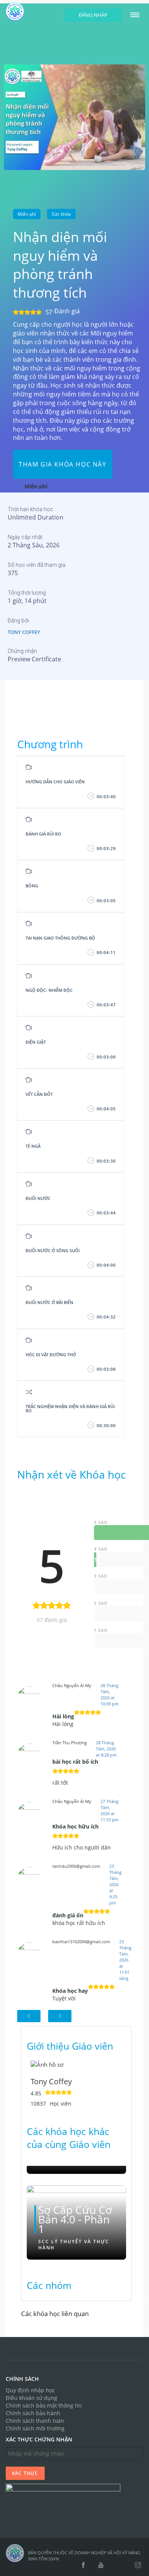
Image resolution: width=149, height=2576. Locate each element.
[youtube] (101, 2565)
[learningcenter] (74, 116)
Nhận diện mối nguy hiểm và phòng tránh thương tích (60, 265)
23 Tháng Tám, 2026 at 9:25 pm (115, 1884)
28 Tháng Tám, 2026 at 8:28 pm (106, 1749)
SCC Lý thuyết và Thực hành (74, 2245)
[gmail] (114, 2565)
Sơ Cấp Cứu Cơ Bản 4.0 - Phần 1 (75, 2220)
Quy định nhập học (30, 2390)
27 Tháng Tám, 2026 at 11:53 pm (109, 1810)
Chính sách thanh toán (35, 2421)
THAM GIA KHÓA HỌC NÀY (63, 464)
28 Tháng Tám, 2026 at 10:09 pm (109, 1695)
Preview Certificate (34, 659)
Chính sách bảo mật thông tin (44, 2405)
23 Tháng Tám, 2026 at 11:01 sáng (125, 1960)
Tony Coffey (24, 632)
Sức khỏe (61, 214)
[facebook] (83, 2565)
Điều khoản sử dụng (32, 2398)
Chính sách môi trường (35, 2428)
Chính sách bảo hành (33, 2413)
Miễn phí (27, 214)
